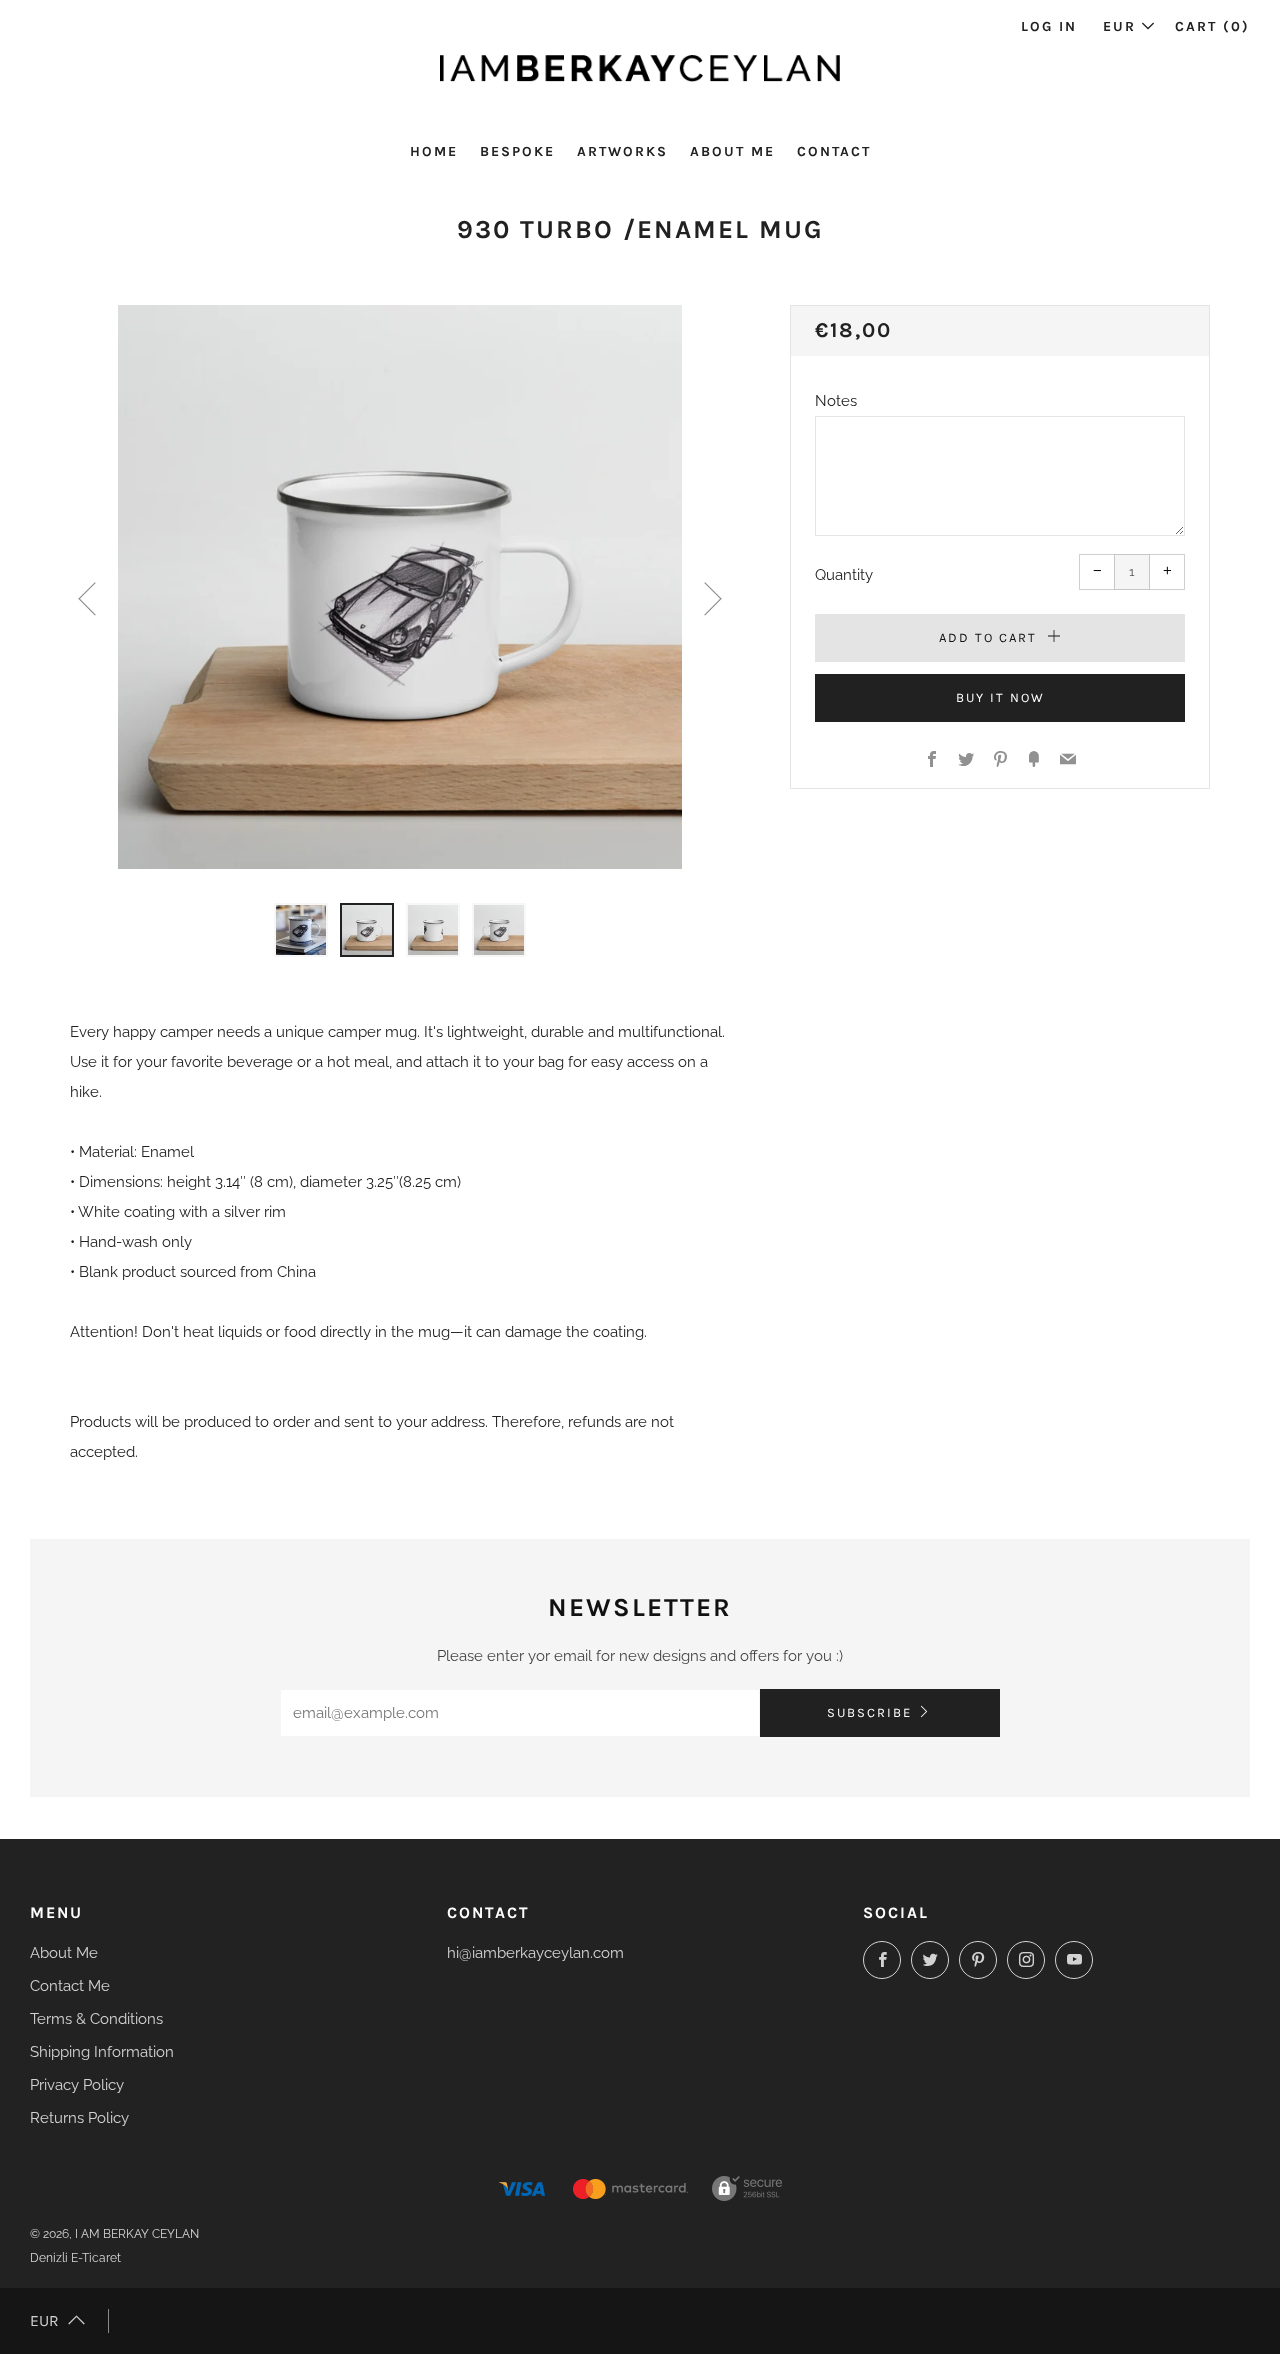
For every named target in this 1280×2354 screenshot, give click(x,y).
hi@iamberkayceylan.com (535, 1953)
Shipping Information (102, 2052)
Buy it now (1000, 697)
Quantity (844, 575)
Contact (834, 151)
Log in (1049, 26)
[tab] (301, 930)
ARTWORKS (622, 151)
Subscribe (869, 1712)
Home (434, 151)
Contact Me (70, 1986)
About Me (732, 151)
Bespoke (517, 151)
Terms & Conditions (96, 2019)
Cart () (1212, 26)
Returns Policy (79, 2118)
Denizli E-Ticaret (75, 2258)
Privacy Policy (77, 2085)
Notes (836, 401)
